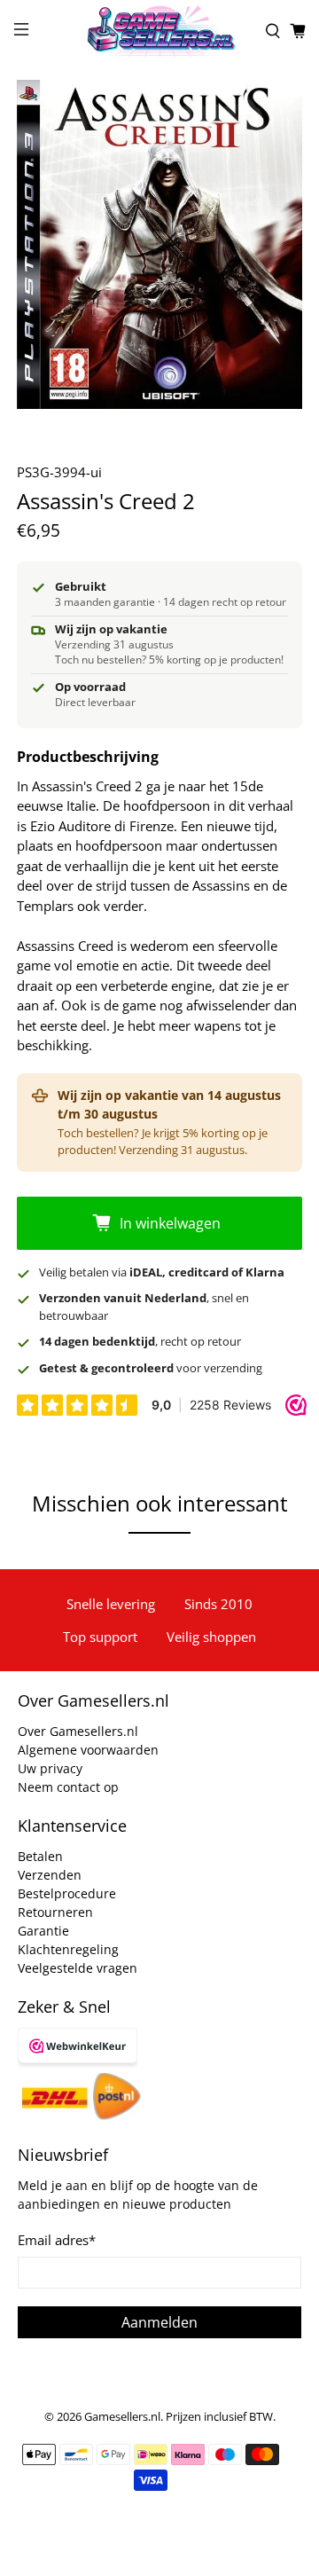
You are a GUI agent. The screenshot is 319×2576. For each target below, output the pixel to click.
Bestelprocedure (67, 1893)
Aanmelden (159, 2322)
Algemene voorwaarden (88, 1750)
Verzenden (50, 1875)
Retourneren (55, 1912)
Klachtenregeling (68, 1949)
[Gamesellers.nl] (159, 31)
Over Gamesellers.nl (78, 1731)
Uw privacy (50, 1768)
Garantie (43, 1931)
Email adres (57, 2240)
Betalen (40, 1856)
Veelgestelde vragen (78, 1968)
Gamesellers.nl (122, 2417)
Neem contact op (68, 1787)
